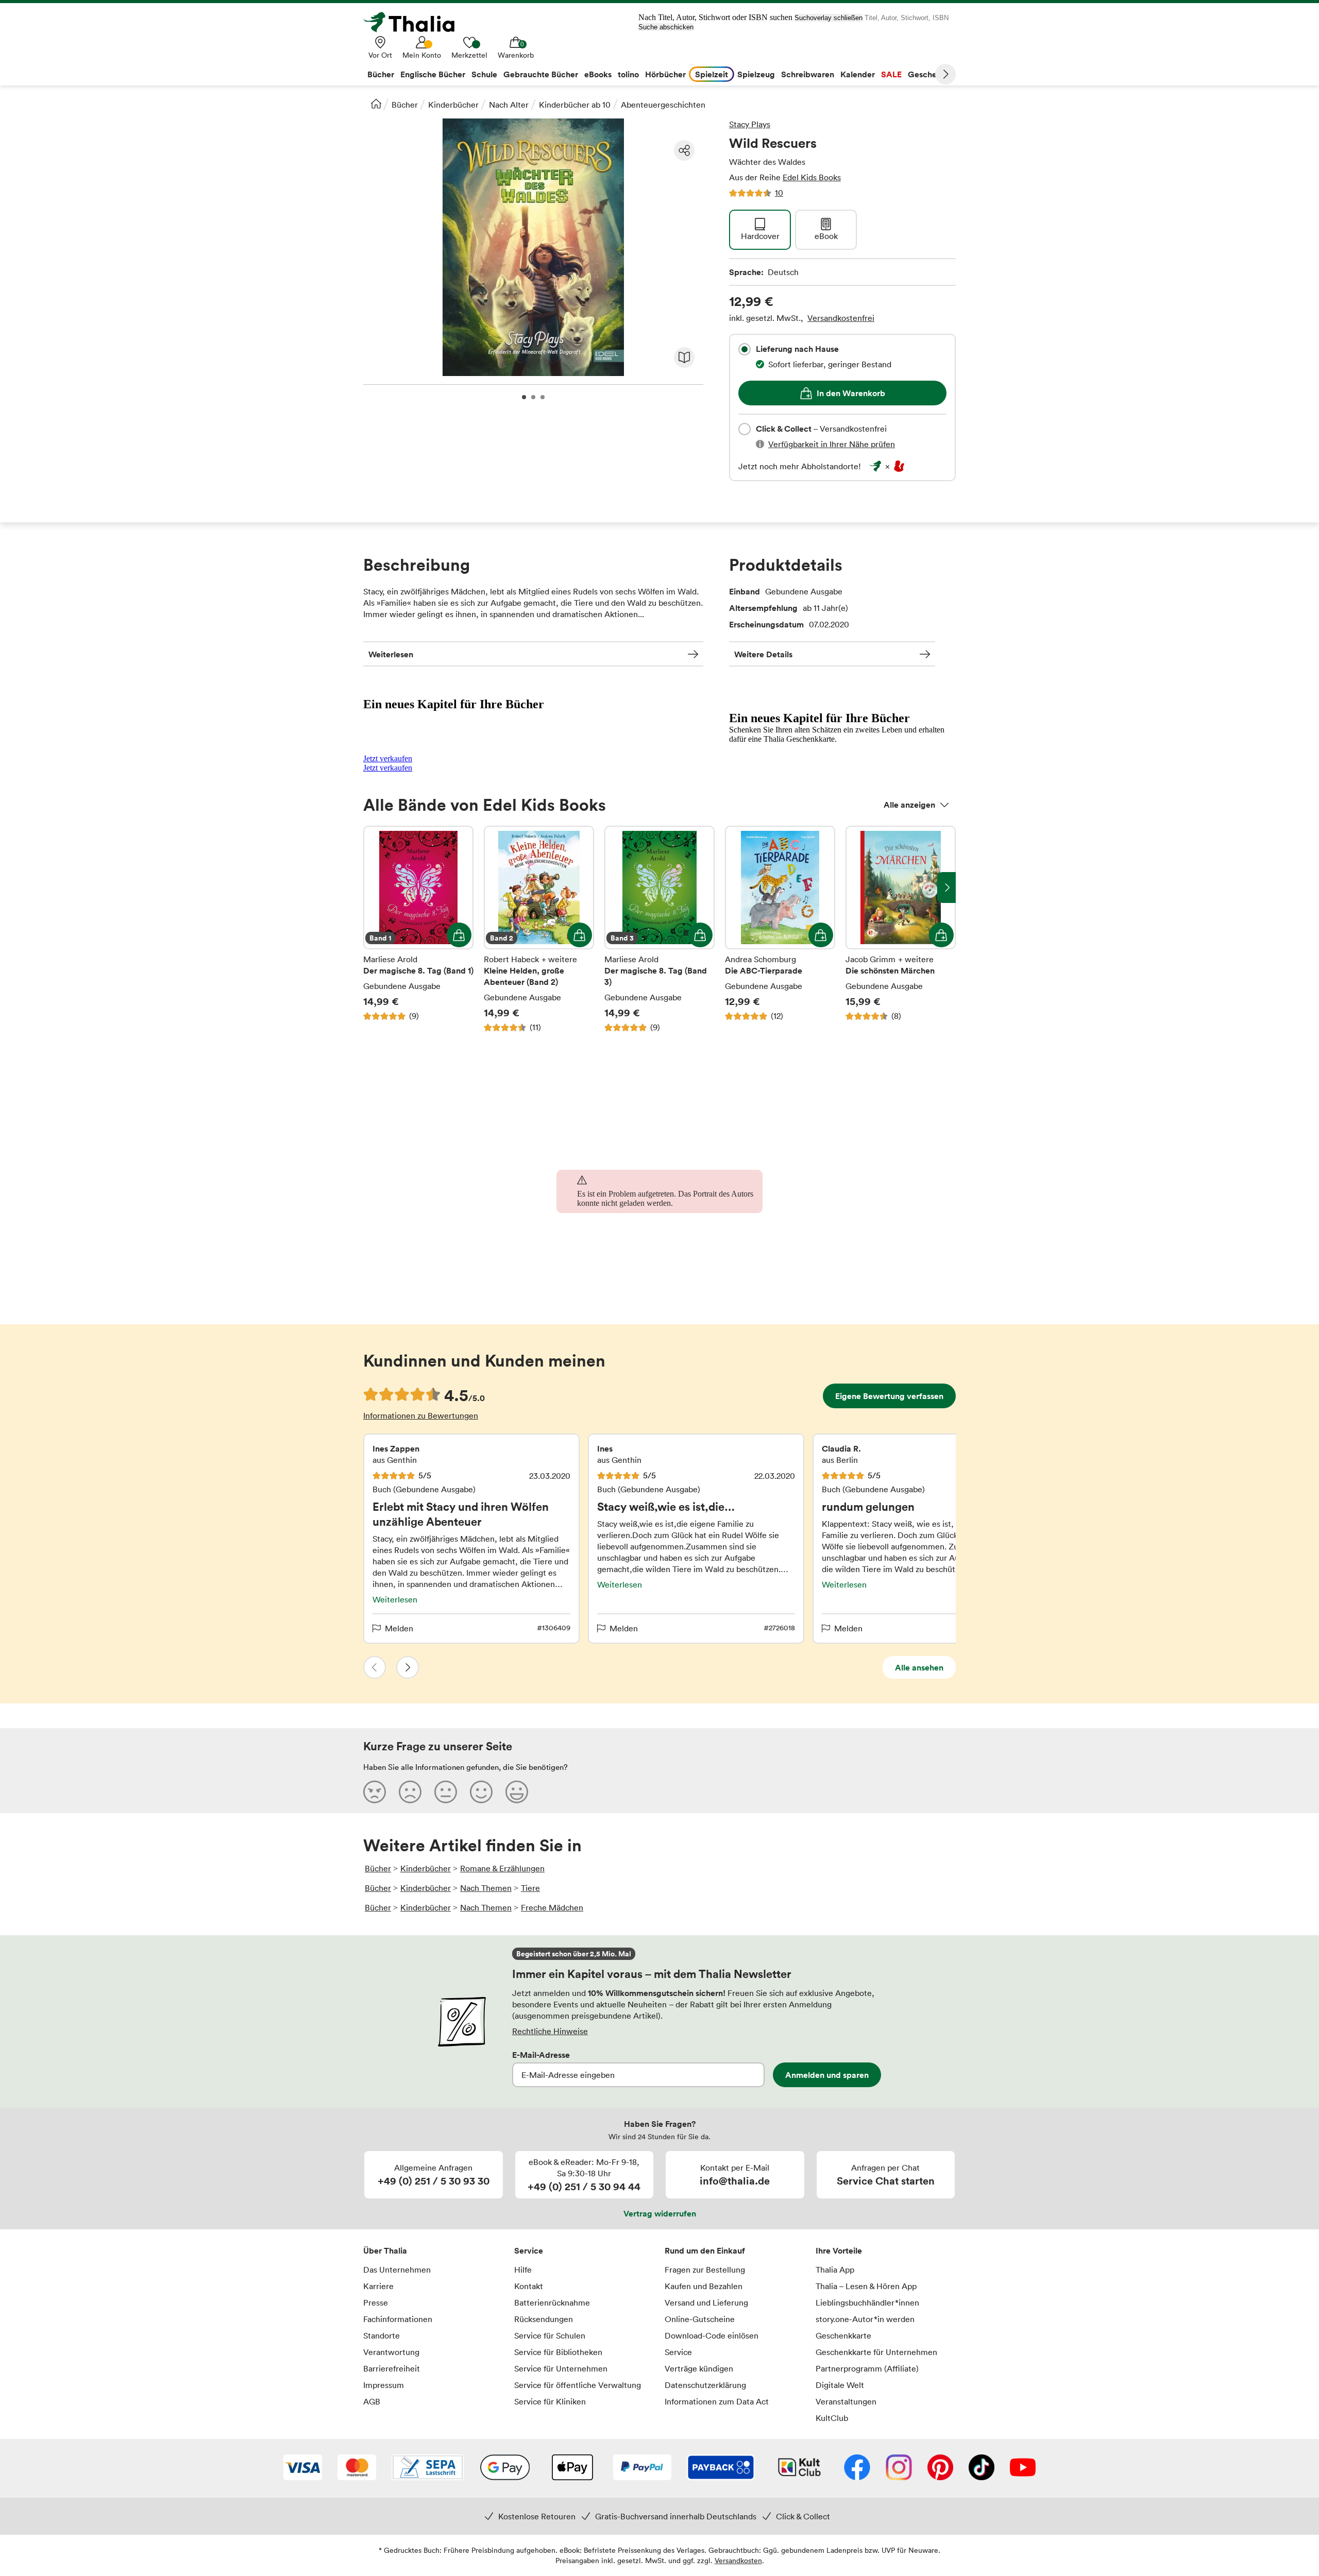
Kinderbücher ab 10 (575, 105)
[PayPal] (642, 2468)
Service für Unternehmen (561, 2368)
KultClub (832, 2418)
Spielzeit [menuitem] (712, 74)
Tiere (530, 1888)
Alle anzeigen (909, 805)
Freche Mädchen (552, 1907)
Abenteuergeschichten (663, 105)
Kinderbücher (453, 105)
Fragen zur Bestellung (705, 2270)
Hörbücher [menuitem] (665, 74)
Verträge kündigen (699, 2368)
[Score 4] (481, 1792)
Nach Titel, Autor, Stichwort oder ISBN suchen (715, 17)
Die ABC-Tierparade (780, 929)
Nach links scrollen (373, 888)
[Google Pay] (505, 2468)
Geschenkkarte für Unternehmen (876, 2352)
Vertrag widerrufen (660, 2213)
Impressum (384, 2385)
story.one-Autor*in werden (865, 2319)
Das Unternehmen (397, 2270)
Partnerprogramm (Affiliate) (867, 2368)
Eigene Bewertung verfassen (889, 1396)
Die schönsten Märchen (901, 929)
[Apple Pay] (572, 2468)
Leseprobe (684, 357)
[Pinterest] (940, 2468)
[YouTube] (1023, 2468)
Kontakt (529, 2286)
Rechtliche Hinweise (550, 2031)
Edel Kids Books (812, 177)
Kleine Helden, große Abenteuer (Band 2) (539, 929)
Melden (399, 1628)
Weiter (945, 74)
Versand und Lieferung (706, 2302)
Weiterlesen (391, 654)
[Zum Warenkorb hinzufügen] (459, 935)
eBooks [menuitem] (598, 74)
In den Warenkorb (851, 393)
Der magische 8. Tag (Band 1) (418, 929)
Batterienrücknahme (552, 2302)
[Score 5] (517, 1792)
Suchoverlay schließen (828, 18)
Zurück (375, 1667)
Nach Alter (509, 105)
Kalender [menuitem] (858, 74)
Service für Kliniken (550, 2401)
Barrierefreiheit (392, 2368)
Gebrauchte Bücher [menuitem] (541, 74)
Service (529, 2250)
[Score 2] (410, 1792)
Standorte (382, 2335)
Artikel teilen (684, 150)
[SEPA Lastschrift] (428, 2468)
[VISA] (303, 2468)
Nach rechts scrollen (946, 888)
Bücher (405, 105)
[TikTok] (982, 2468)
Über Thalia (385, 2250)
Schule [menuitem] (484, 74)
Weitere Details (763, 654)
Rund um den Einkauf (705, 2250)
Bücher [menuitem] (381, 74)
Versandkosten (738, 2560)
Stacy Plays (750, 124)
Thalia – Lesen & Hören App (866, 2286)
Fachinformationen (398, 2319)
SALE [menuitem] (891, 74)
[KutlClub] (799, 2468)
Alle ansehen (919, 1667)
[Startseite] (376, 104)
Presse (376, 2302)
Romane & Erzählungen (502, 1868)
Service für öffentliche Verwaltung (578, 2385)
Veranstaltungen (846, 2401)
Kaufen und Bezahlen (704, 2286)
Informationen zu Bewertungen (421, 1415)
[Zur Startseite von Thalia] (415, 22)
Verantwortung (391, 2352)
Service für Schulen (550, 2335)
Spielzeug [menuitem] (756, 74)
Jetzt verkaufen (388, 758)
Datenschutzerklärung (705, 2385)
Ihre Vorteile (839, 2250)
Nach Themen (486, 1888)
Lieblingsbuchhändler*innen (867, 2302)
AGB (372, 2401)
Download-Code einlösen (712, 2335)
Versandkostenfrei (841, 318)
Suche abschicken (666, 27)
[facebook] (857, 2468)
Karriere (378, 2286)
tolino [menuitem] (628, 74)
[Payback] (721, 2468)
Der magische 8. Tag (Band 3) (659, 929)
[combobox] (745, 349)
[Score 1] (375, 1792)
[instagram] (899, 2468)
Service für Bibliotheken (558, 2352)
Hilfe (523, 2270)
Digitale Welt (840, 2385)
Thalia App (835, 2270)
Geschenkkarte (843, 2335)
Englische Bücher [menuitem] (433, 74)
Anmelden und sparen (827, 2075)
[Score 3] (446, 1792)
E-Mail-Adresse (541, 2055)
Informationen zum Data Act (717, 2401)
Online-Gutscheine (700, 2319)
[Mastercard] (357, 2468)
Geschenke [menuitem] (929, 74)
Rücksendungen (544, 2319)
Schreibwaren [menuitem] (808, 74)
